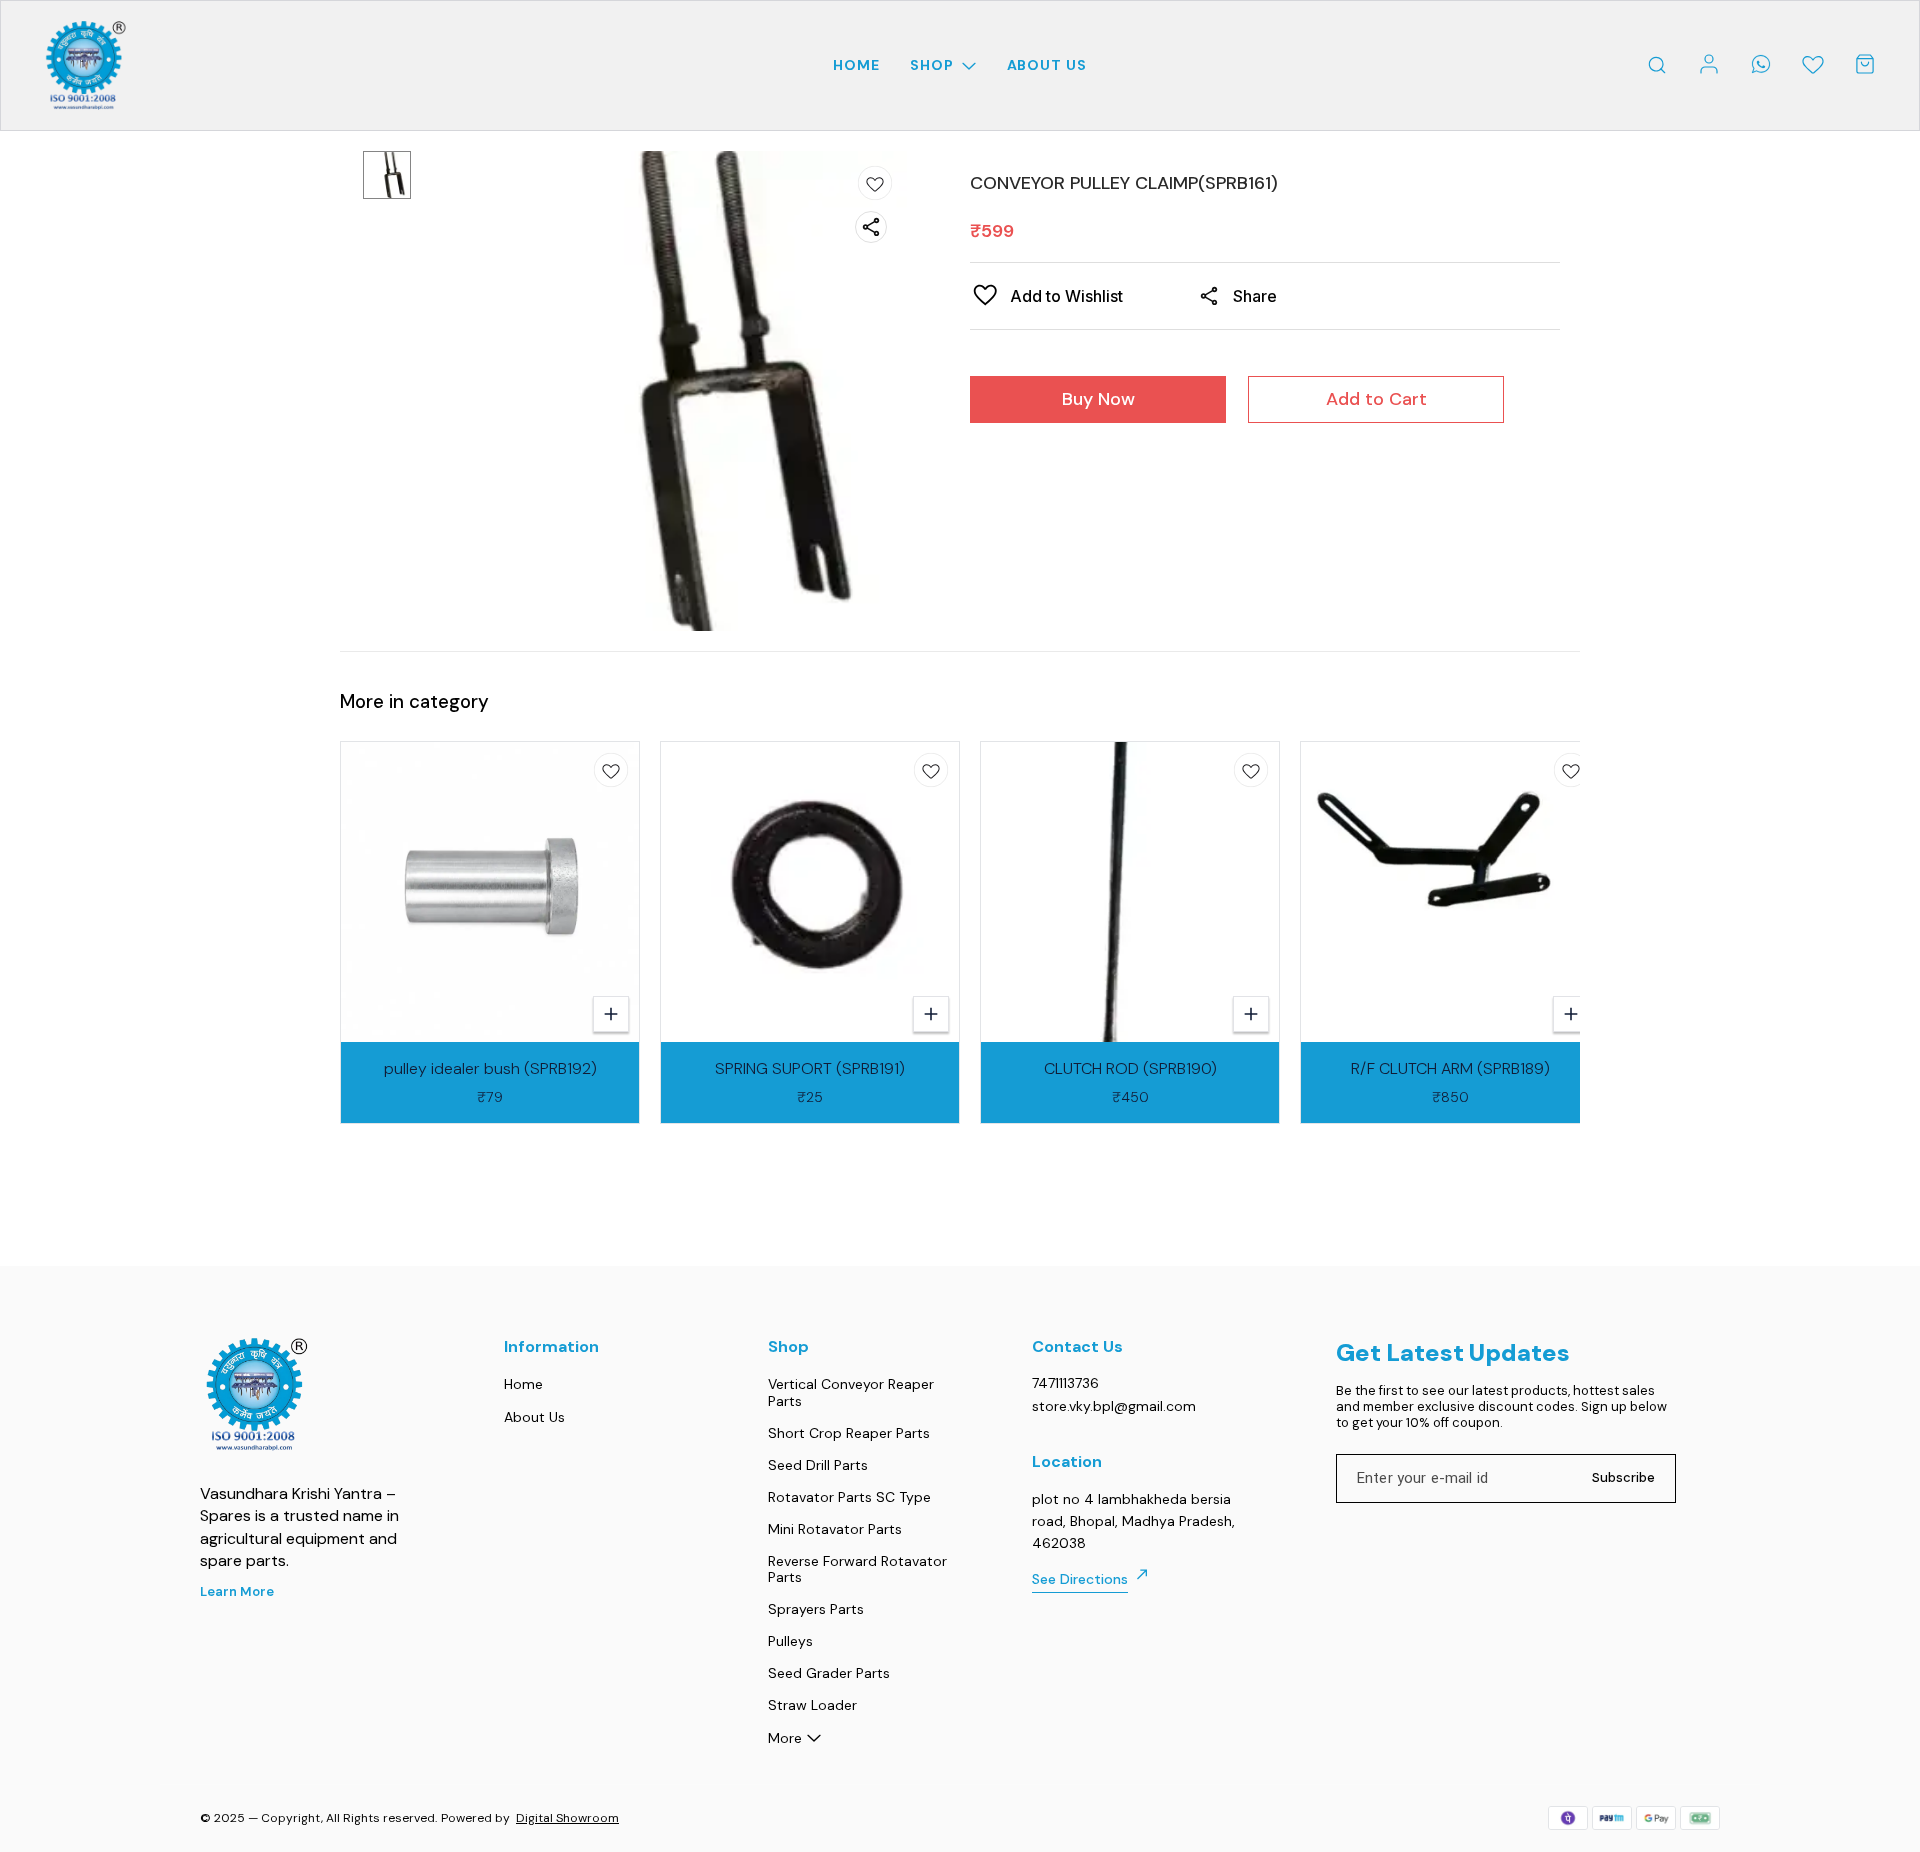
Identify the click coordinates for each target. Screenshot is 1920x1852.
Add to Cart (1376, 399)
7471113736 (1065, 1383)
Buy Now (1098, 399)
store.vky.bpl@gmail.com (1114, 1406)
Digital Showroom (567, 1818)
